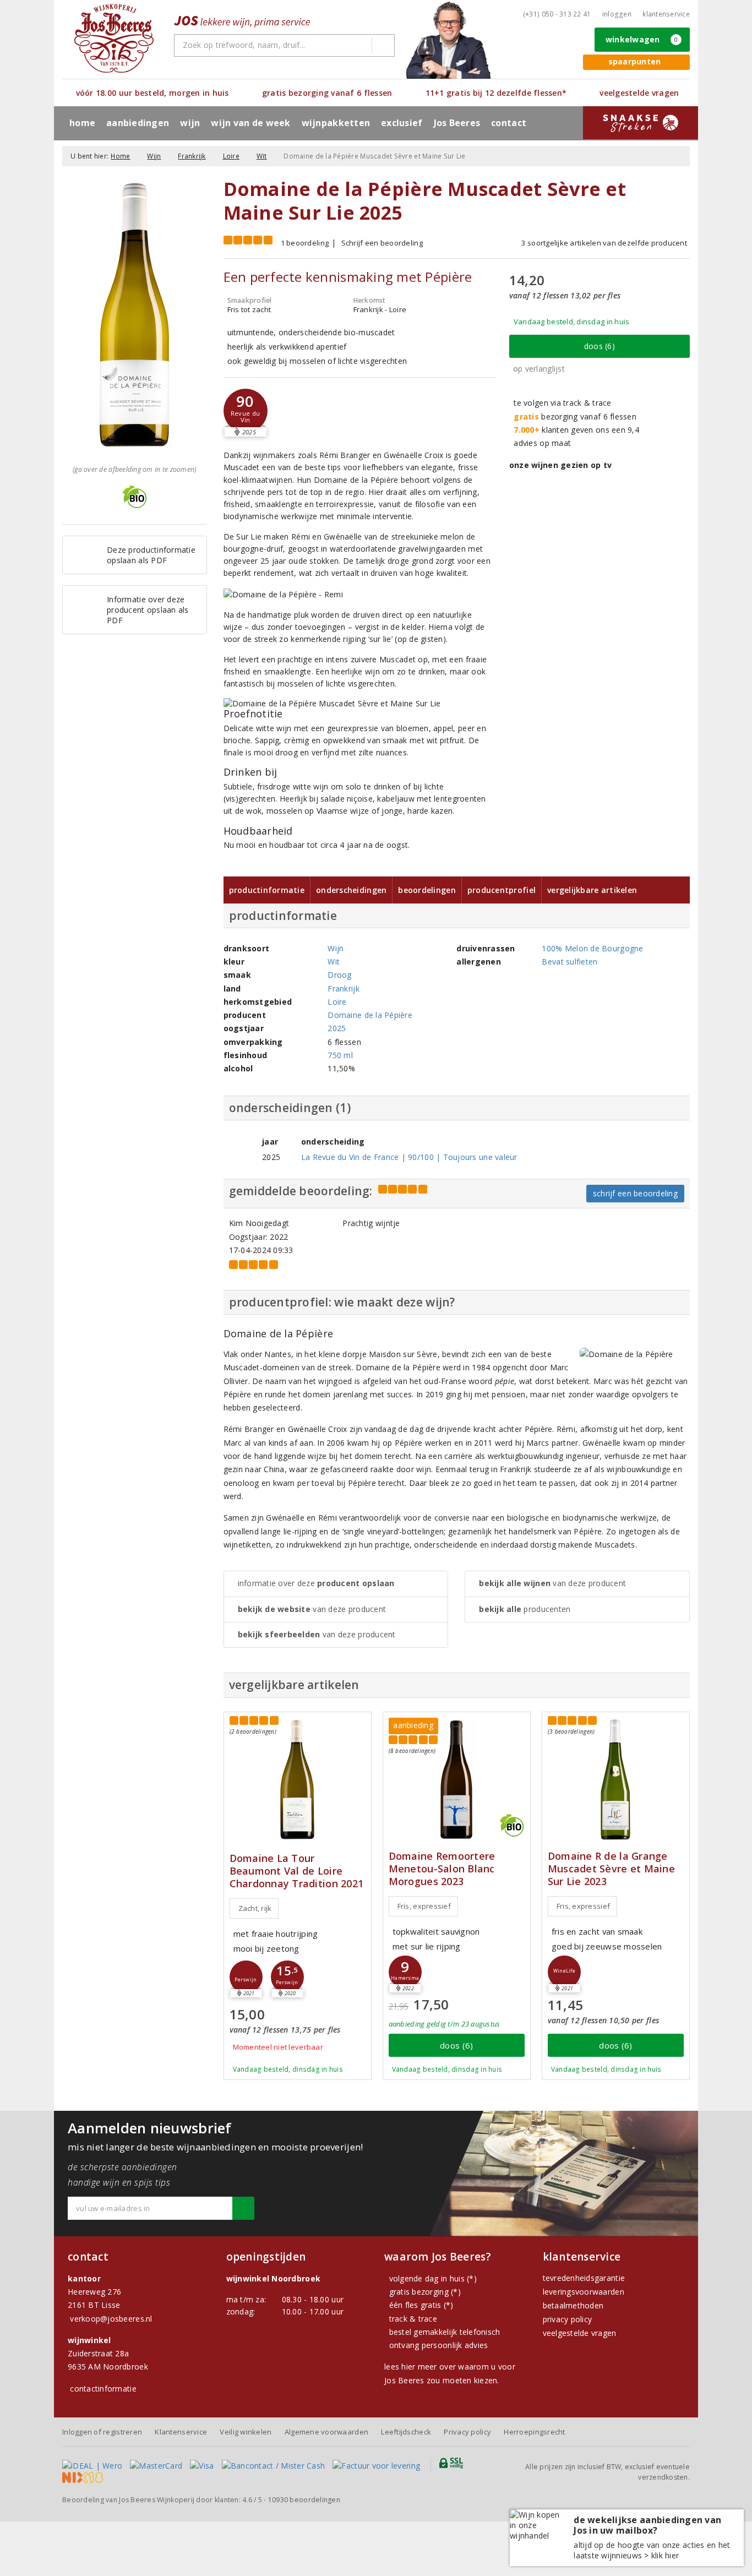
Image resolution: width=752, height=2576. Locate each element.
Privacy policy (467, 2432)
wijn (190, 123)
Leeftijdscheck (406, 2432)
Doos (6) (600, 346)
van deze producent (312, 1609)
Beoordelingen (427, 890)
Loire (231, 156)
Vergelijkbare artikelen (592, 890)
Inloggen (617, 14)
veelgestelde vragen (580, 2333)
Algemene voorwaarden (326, 2432)
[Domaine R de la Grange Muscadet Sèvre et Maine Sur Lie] (616, 1780)
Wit (262, 156)
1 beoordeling (305, 243)
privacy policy (568, 2319)
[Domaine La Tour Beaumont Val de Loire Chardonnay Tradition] (298, 1780)
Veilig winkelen (246, 2432)
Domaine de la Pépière (370, 1015)
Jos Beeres (457, 123)
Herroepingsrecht (534, 2432)
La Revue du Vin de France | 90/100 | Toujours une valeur (409, 1157)
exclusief (402, 123)
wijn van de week (250, 123)
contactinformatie (103, 2389)
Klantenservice (666, 14)
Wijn (154, 156)
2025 (337, 1028)
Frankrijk (192, 156)
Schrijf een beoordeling (382, 243)
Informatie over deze (316, 1583)
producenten (525, 1609)
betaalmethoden (573, 2305)
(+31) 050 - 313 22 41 (557, 14)
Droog (339, 975)
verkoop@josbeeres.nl (111, 2319)
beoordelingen (304, 2500)
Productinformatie (267, 890)
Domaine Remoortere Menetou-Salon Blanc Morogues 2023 (442, 1869)
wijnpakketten (336, 123)
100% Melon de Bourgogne (592, 948)
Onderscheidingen (351, 890)
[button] (246, 411)
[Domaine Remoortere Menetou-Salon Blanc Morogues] (457, 1780)
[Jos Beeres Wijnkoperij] (114, 38)
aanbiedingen (138, 123)
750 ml (340, 1055)
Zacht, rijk (255, 1908)
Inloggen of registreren (102, 2432)
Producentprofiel (502, 890)
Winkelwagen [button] (642, 39)
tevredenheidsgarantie (584, 2278)
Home (82, 123)
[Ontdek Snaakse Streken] (641, 123)
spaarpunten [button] (635, 61)
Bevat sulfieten (570, 962)
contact (509, 123)
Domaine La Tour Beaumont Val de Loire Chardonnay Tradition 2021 (297, 1871)
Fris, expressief (424, 1906)
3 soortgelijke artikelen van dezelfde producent (604, 243)
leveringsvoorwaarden (584, 2292)
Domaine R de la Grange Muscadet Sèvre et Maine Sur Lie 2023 (611, 1869)
